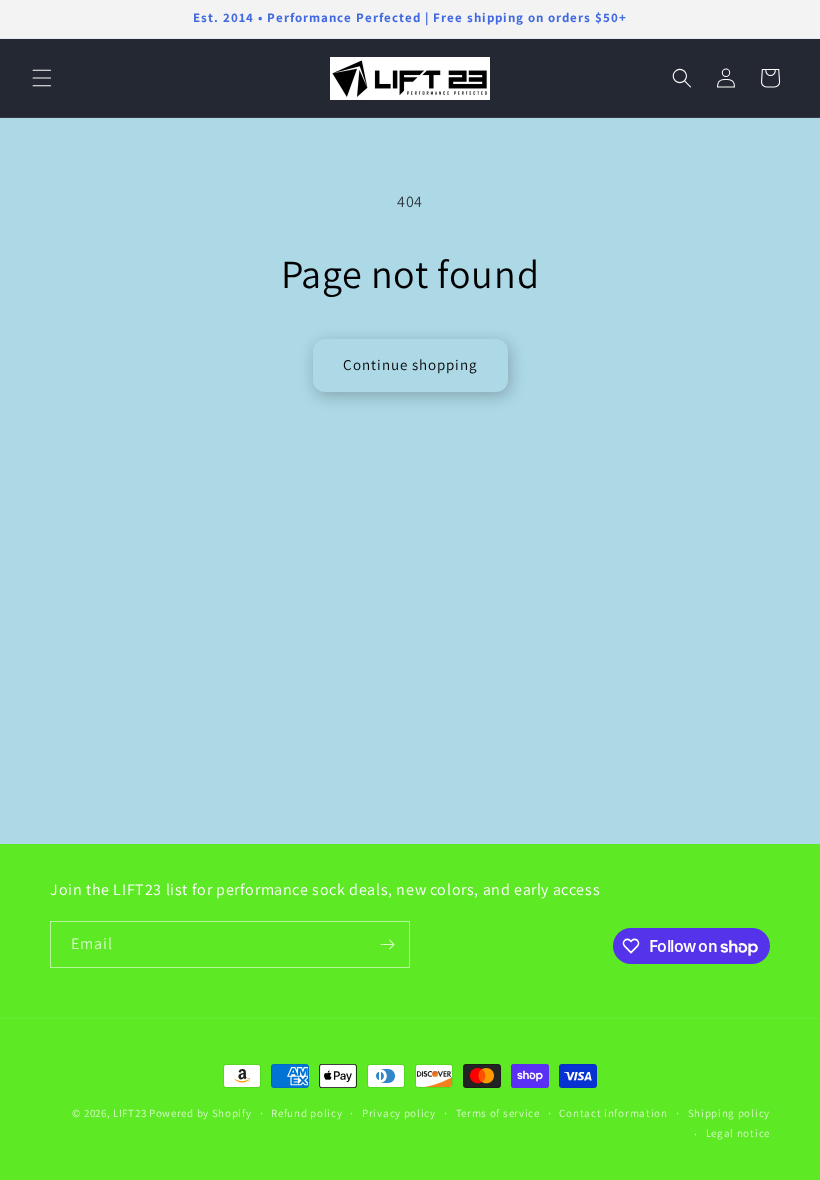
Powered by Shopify (200, 1113)
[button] (42, 78)
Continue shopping (410, 364)
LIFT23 (129, 1113)
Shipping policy (729, 1113)
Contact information (613, 1113)
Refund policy (306, 1113)
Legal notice (738, 1133)
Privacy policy (399, 1113)
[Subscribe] (387, 944)
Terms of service (498, 1113)
